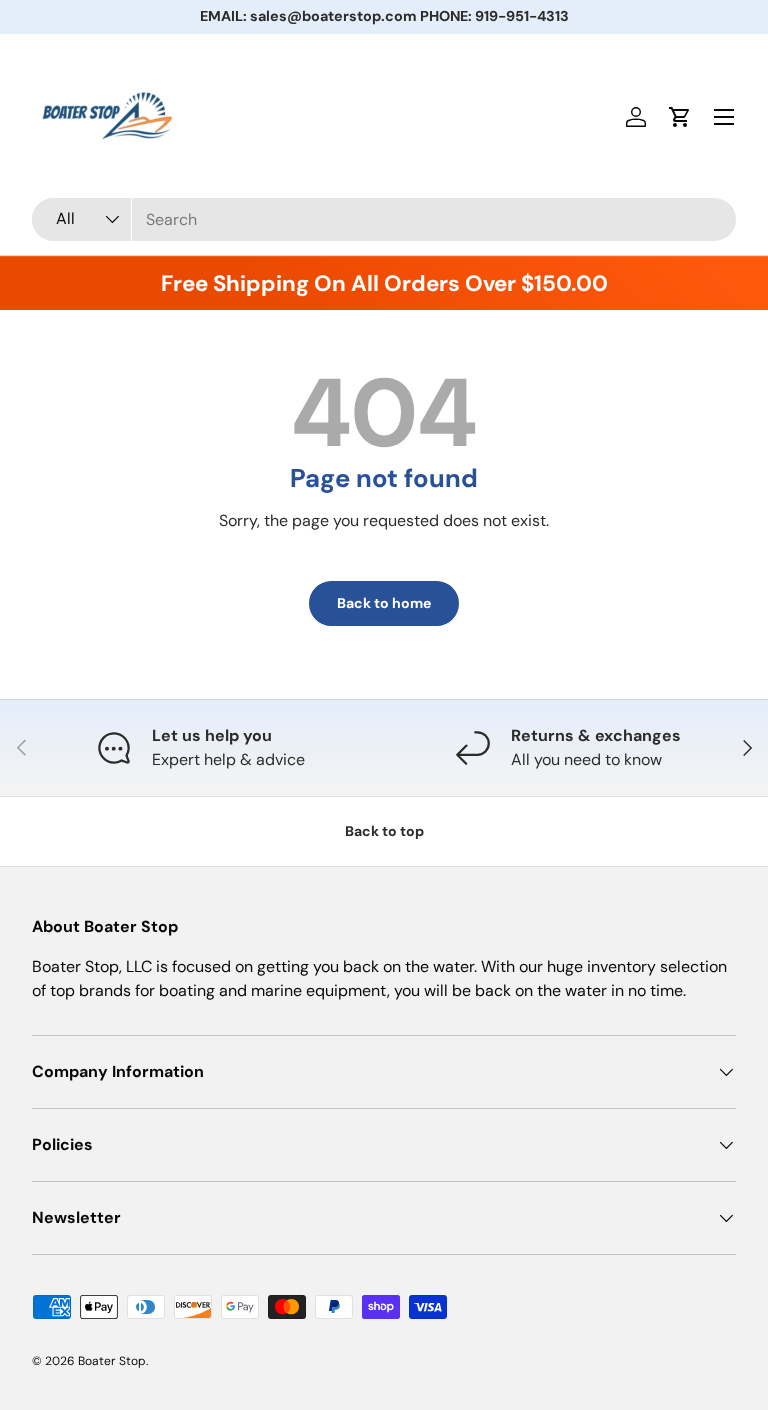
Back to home (384, 603)
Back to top (384, 831)
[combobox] (384, 219)
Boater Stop (112, 1361)
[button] (680, 117)
